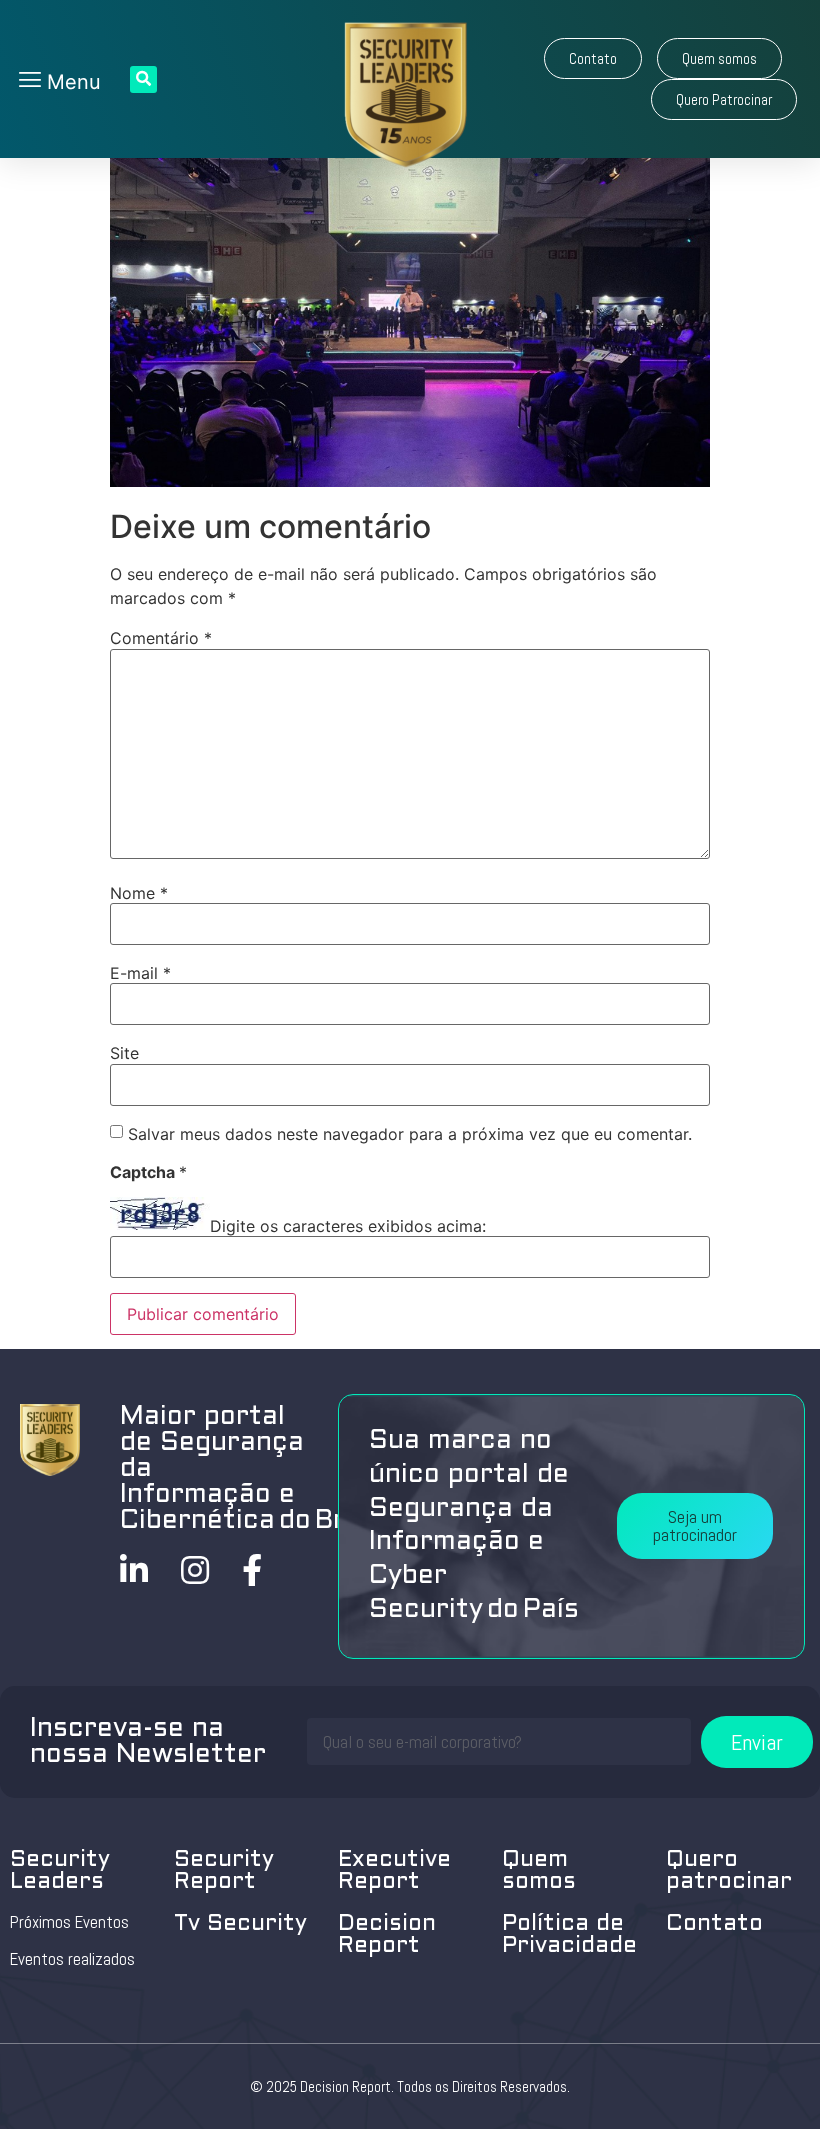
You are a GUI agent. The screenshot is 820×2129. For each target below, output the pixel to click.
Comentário (161, 638)
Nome (139, 893)
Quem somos (539, 1871)
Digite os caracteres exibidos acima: (348, 1226)
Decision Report (387, 1935)
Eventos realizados (72, 1959)
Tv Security (240, 1924)
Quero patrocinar (729, 1871)
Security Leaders (60, 1871)
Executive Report (394, 1871)
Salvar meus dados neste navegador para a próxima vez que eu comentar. (410, 1134)
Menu (71, 82)
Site (124, 1053)
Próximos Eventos (69, 1922)
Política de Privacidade (569, 1935)
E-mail (140, 973)
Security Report (224, 1871)
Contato (714, 1924)
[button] (593, 58)
